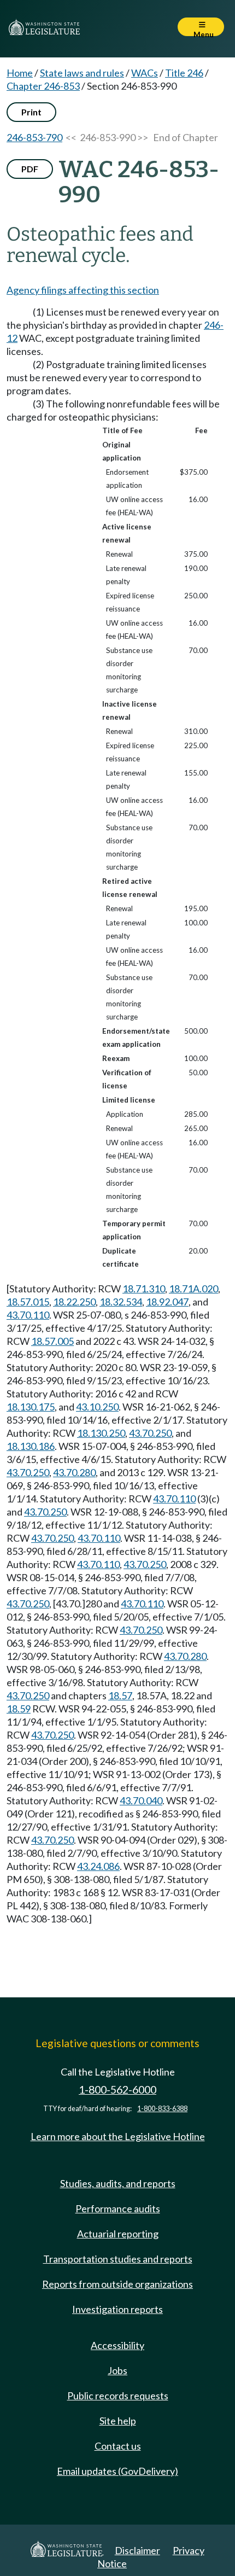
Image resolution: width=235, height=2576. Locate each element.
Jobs (117, 2370)
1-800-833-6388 (162, 2109)
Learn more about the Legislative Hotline (118, 2136)
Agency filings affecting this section (83, 290)
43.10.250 (97, 1407)
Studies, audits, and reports (118, 2183)
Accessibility (117, 2345)
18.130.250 (101, 1433)
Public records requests (118, 2396)
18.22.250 (74, 1302)
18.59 (19, 1709)
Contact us (118, 2446)
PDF (30, 169)
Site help (118, 2421)
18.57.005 (52, 1341)
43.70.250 (150, 1433)
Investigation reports (117, 2309)
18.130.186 (31, 1446)
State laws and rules (82, 73)
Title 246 (184, 73)
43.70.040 (141, 1800)
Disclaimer (137, 2550)
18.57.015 (28, 1302)
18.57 (120, 1695)
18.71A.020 (193, 1289)
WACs (145, 73)
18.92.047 (167, 1302)
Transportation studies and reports (118, 2259)
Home (20, 73)
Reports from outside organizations (117, 2284)
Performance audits (118, 2208)
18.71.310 (144, 1289)
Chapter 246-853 (43, 86)
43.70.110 (28, 1315)
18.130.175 (31, 1407)
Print (31, 112)
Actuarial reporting (118, 2234)
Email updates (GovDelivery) (117, 2471)
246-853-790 (34, 137)
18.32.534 (121, 1302)
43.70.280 (74, 1472)
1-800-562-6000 (117, 2090)
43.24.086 (98, 1866)
